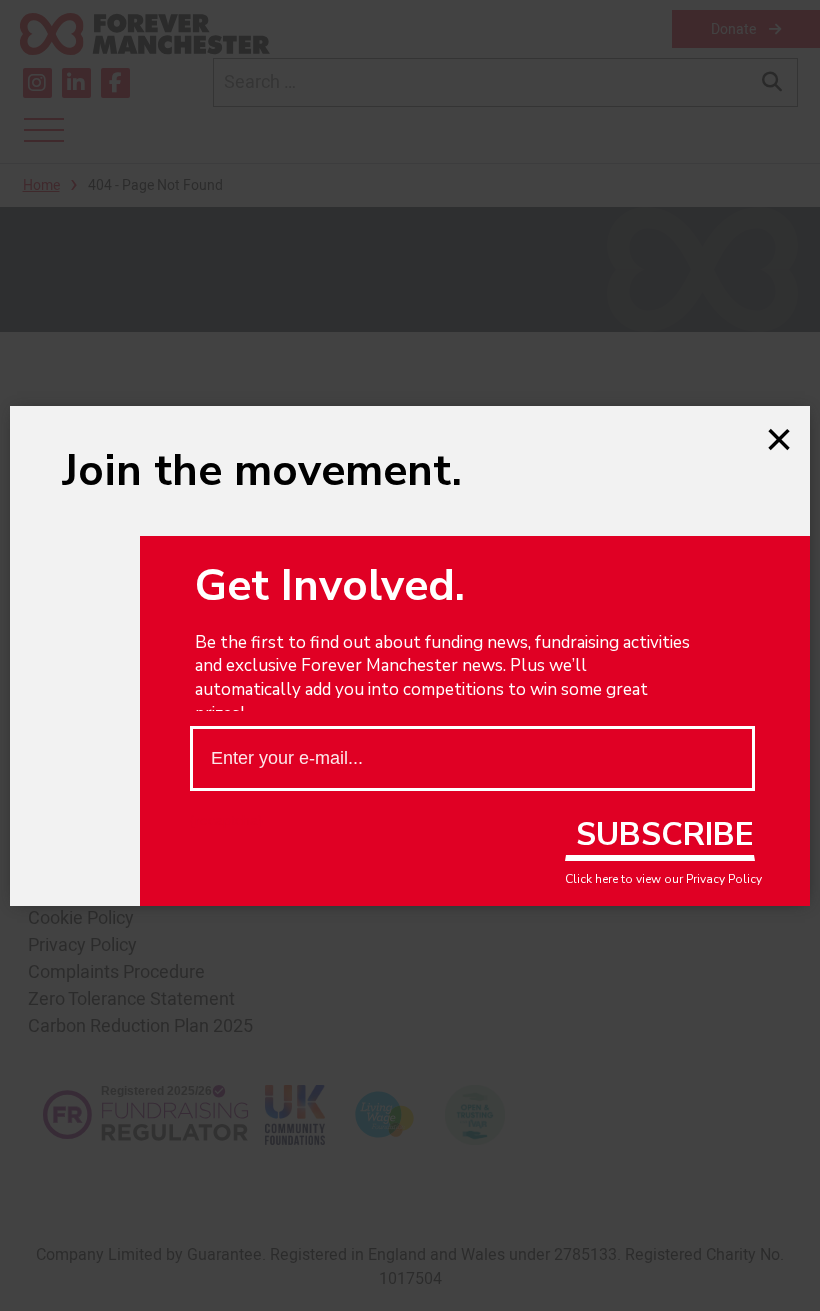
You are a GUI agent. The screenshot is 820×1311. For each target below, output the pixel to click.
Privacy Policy (724, 879)
